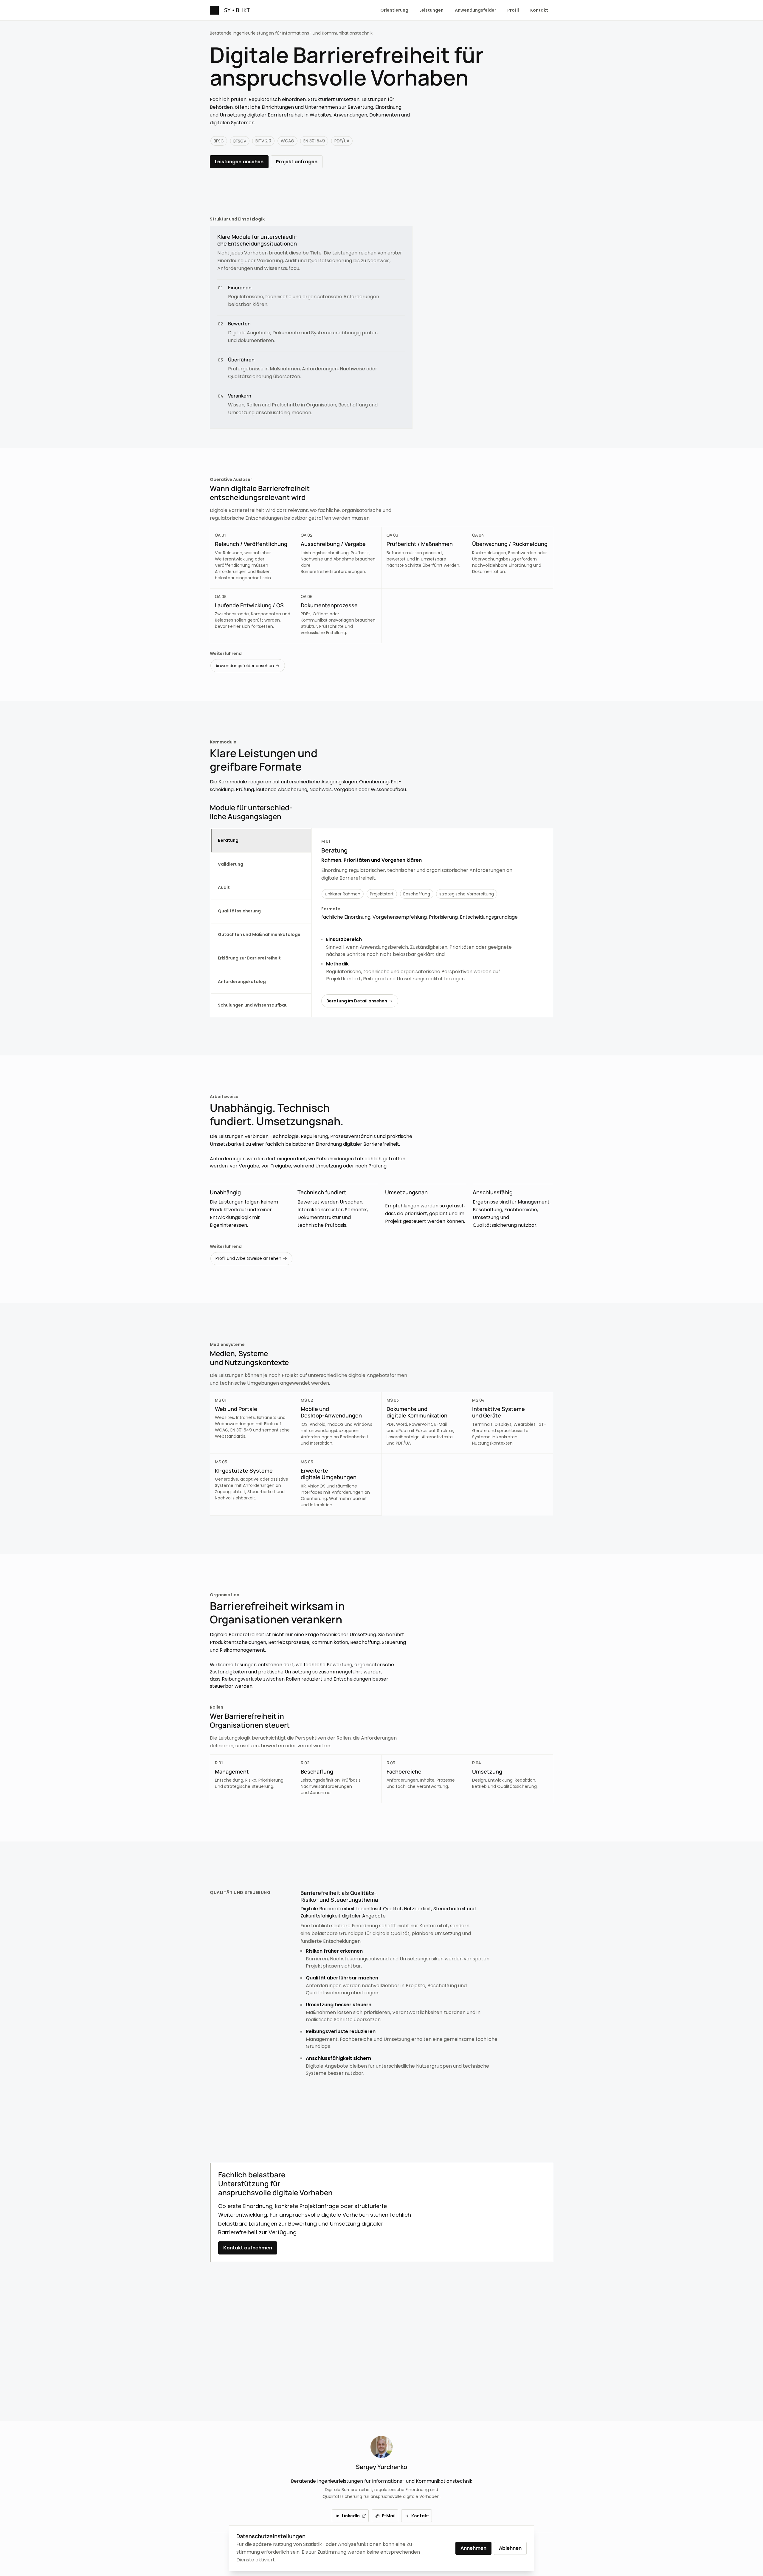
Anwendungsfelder (476, 10)
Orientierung (394, 10)
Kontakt (539, 10)
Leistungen (431, 10)
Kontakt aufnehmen (248, 2248)
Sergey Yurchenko (381, 2467)
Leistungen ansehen (239, 162)
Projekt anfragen (297, 162)
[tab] (261, 840)
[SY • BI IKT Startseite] (230, 10)
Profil (513, 10)
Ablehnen (510, 2548)
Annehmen (473, 2548)
